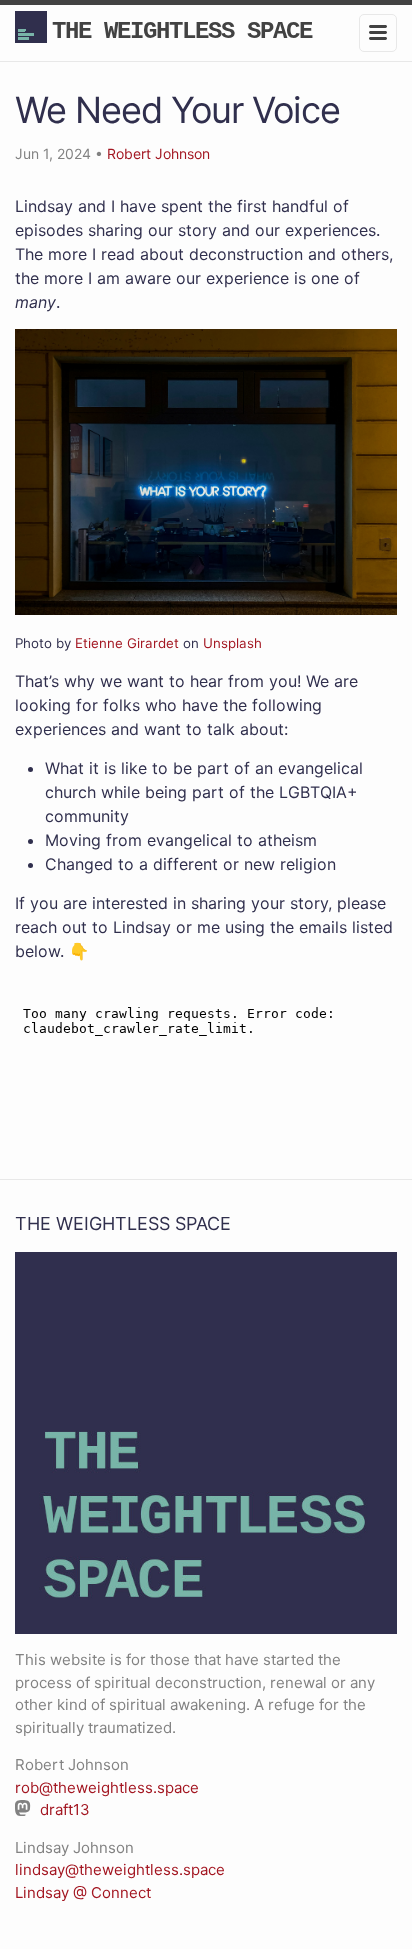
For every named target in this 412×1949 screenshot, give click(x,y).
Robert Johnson (158, 153)
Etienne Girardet (127, 643)
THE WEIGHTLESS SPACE (182, 31)
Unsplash (232, 643)
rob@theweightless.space (107, 1787)
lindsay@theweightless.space (120, 1869)
